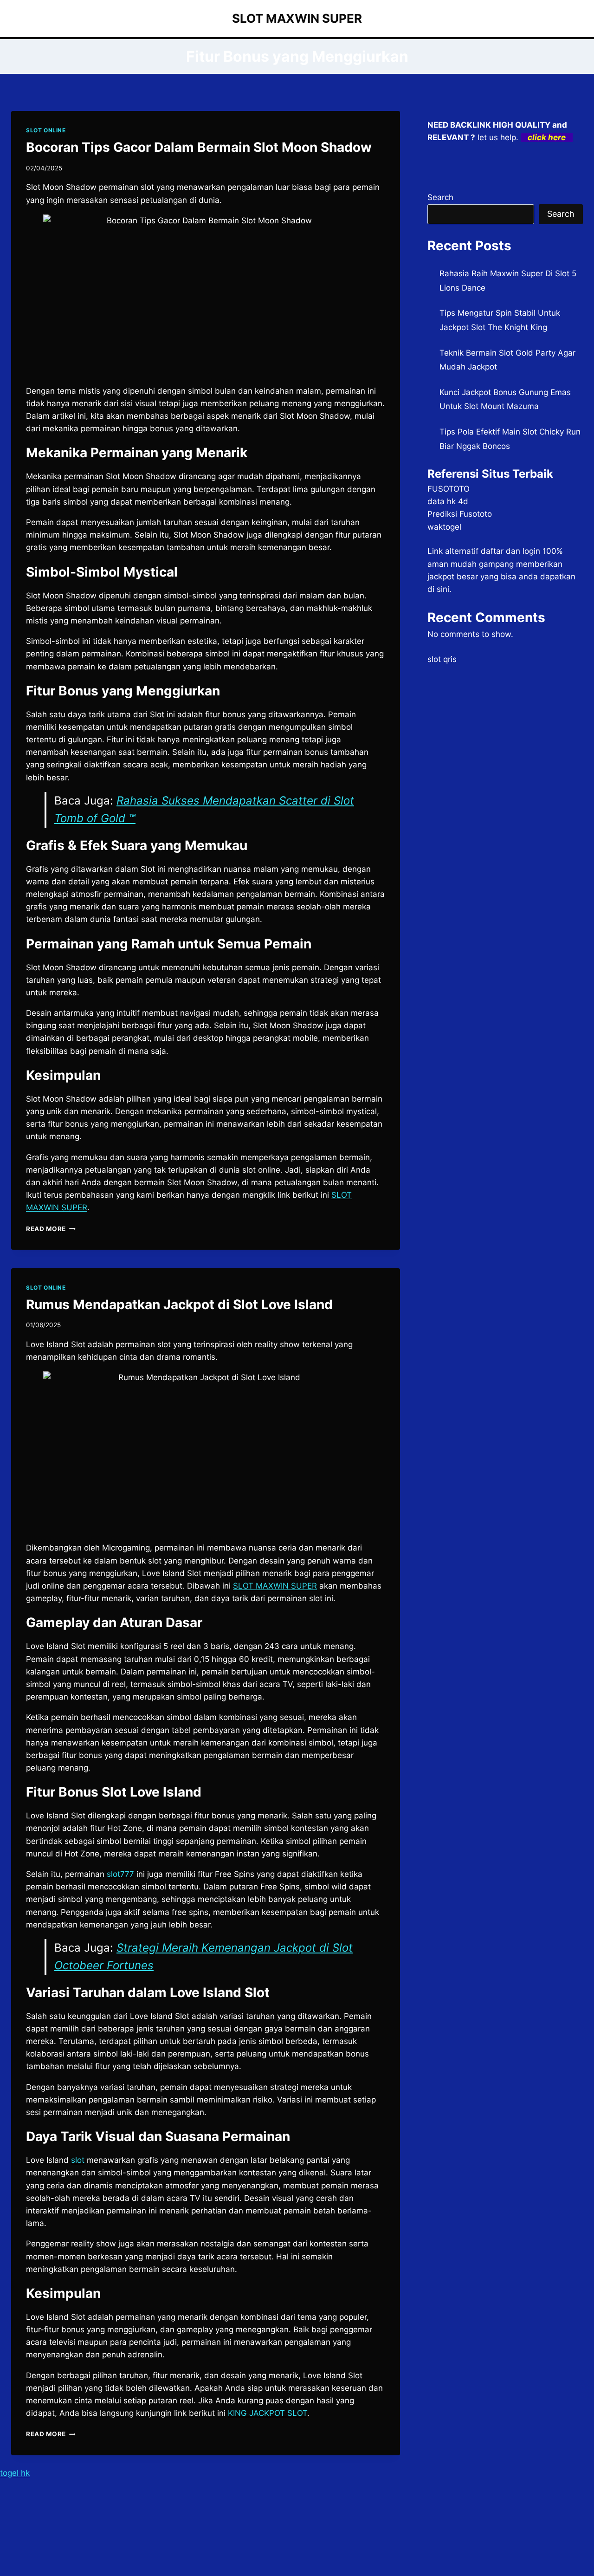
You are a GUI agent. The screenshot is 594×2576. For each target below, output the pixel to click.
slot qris (442, 659)
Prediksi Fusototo (460, 514)
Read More (51, 1229)
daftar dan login (510, 551)
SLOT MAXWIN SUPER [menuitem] (275, 1586)
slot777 (120, 1874)
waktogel (444, 527)
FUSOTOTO (449, 489)
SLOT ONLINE (46, 130)
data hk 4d (448, 501)
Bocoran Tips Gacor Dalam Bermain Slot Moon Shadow (199, 147)
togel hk (15, 2473)
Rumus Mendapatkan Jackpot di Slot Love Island (179, 1304)
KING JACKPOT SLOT (268, 2413)
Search (440, 197)
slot (78, 2160)
